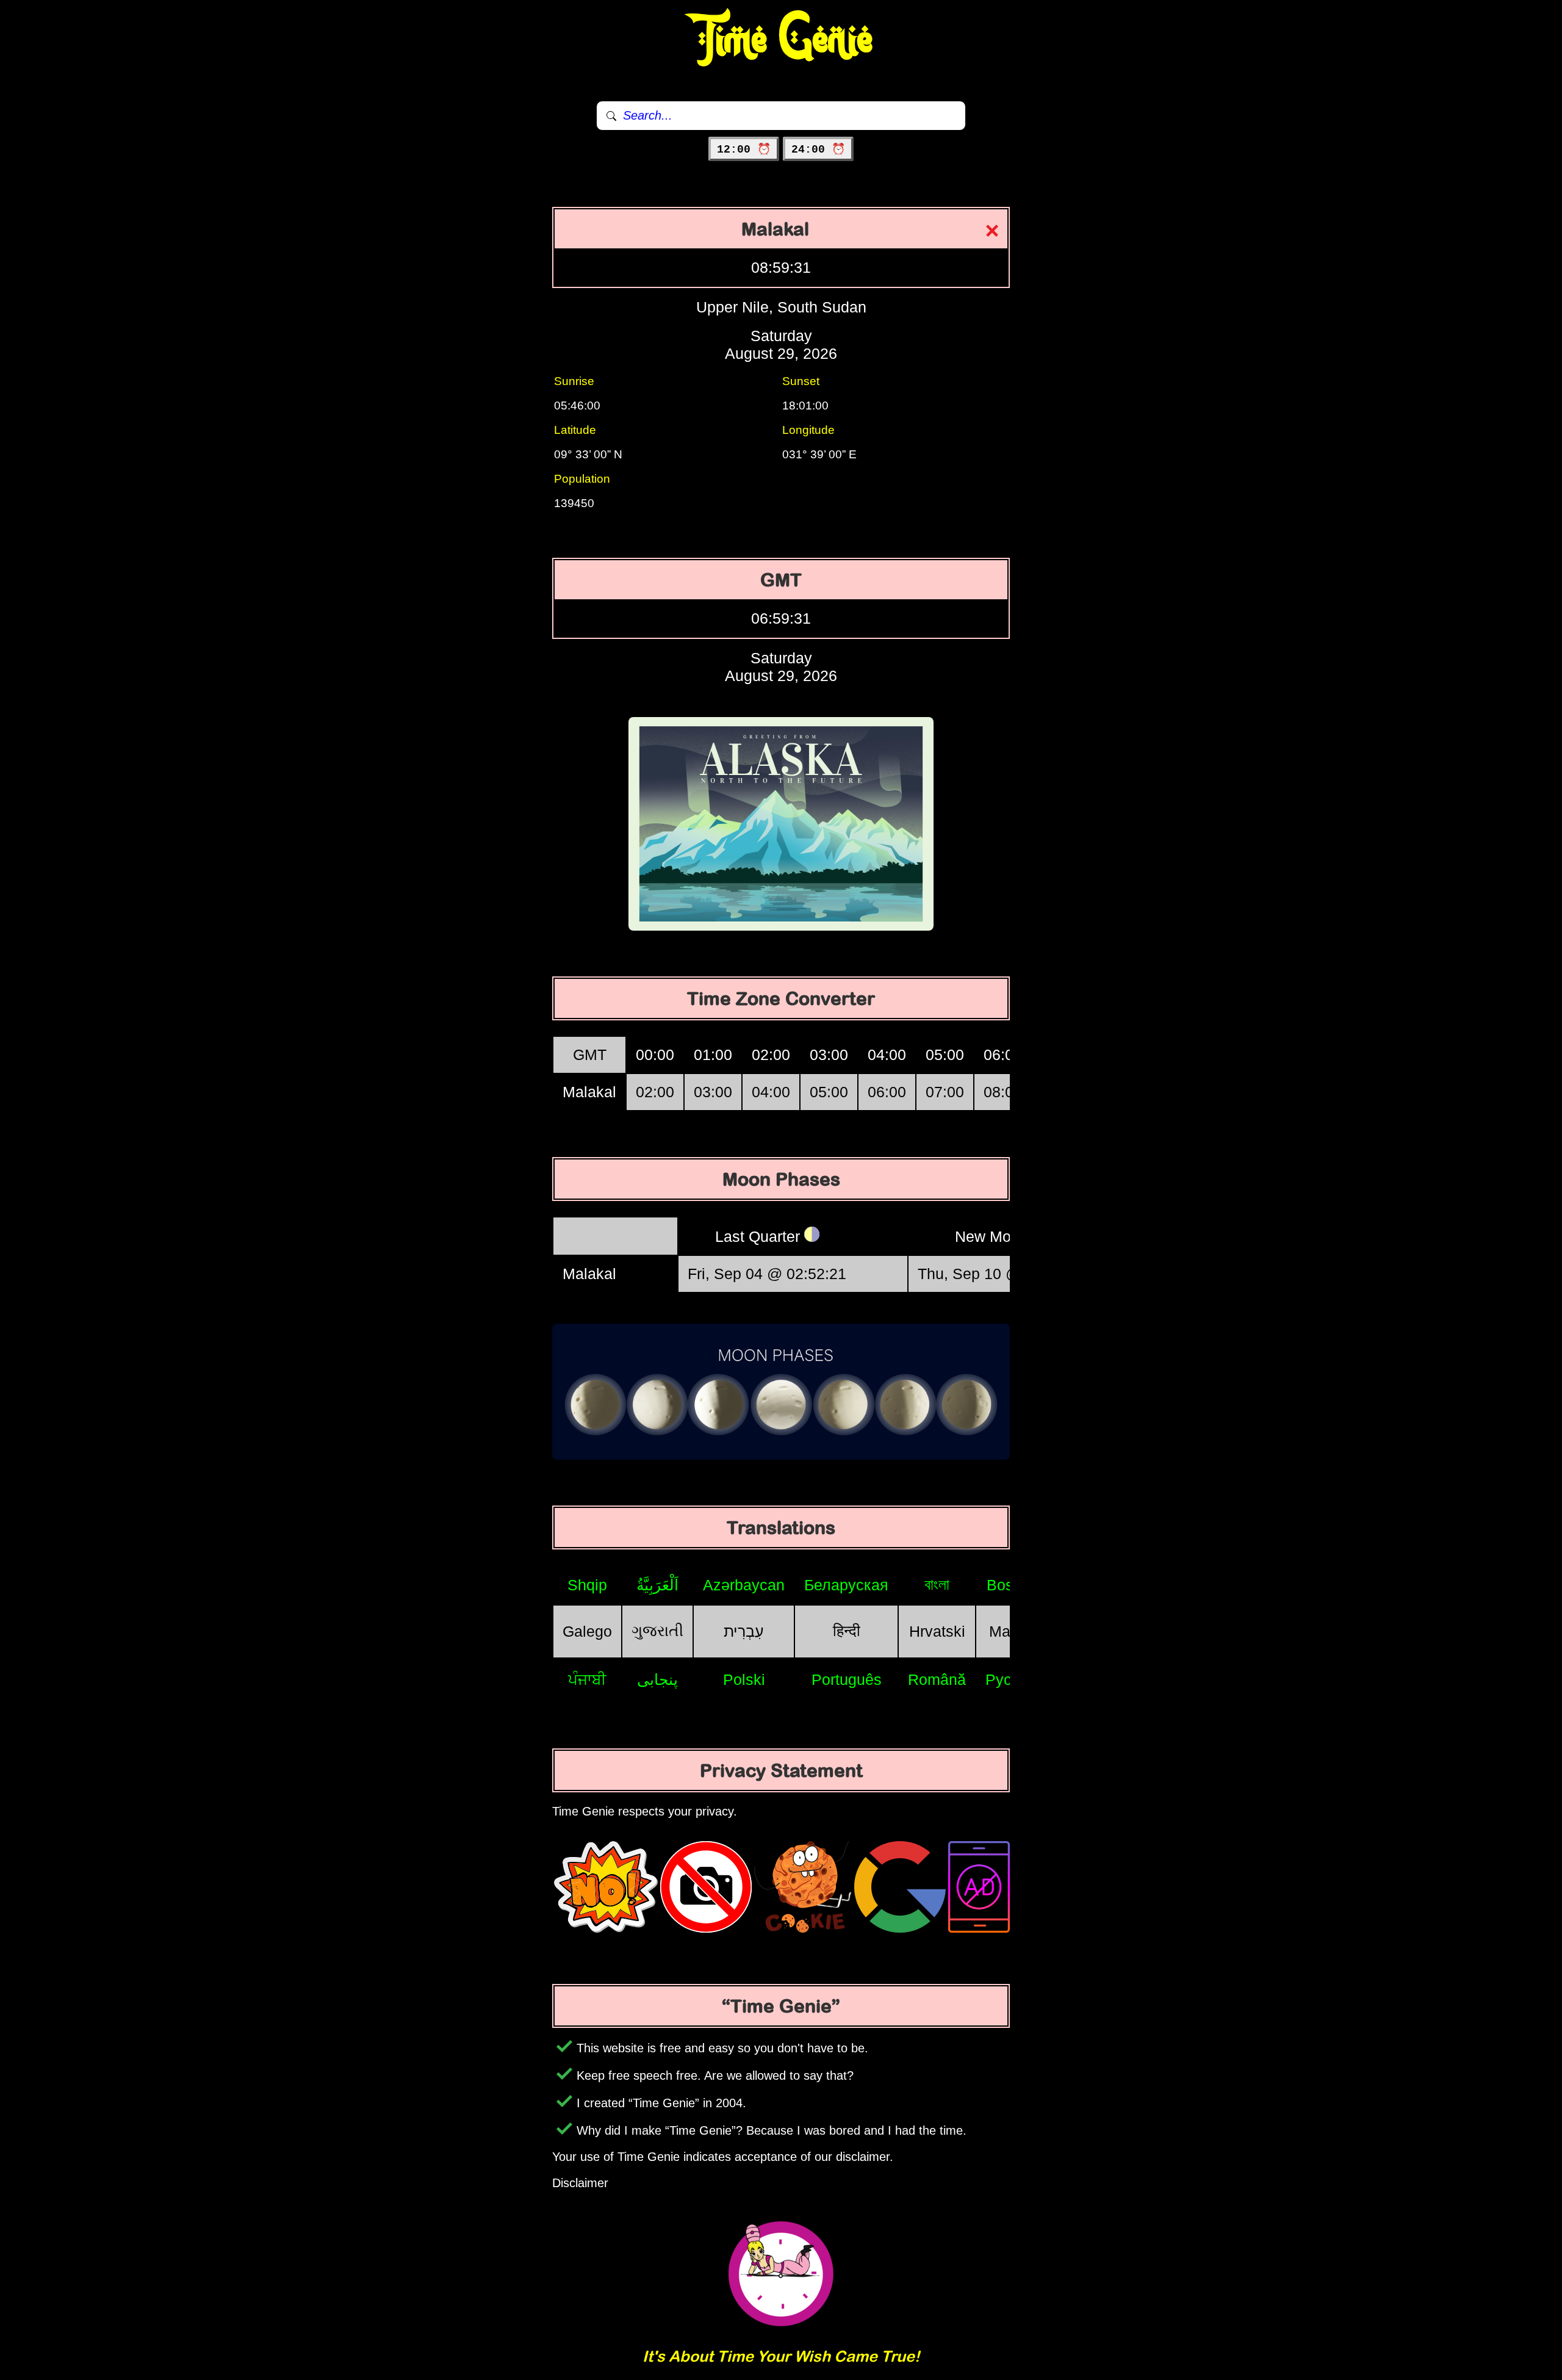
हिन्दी (847, 1631)
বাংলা (937, 1584)
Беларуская (846, 1585)
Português (847, 1679)
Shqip (587, 1585)
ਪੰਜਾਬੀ (587, 1679)
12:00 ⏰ (744, 150)
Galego (587, 1631)
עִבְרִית (744, 1631)
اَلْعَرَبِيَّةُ (657, 1585)
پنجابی (657, 1679)
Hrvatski (937, 1631)
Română (937, 1679)
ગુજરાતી (657, 1631)
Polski (744, 1679)
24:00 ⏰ (818, 150)
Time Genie (781, 40)
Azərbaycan (744, 1585)
